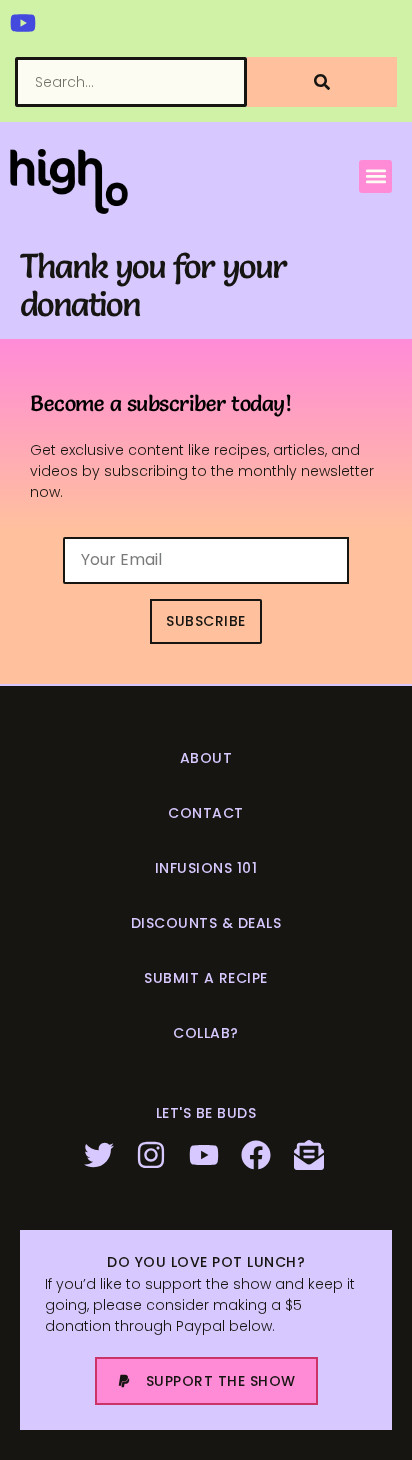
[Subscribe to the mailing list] (311, 1155)
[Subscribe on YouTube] (206, 1155)
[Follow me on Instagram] (153, 1155)
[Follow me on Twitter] (101, 1155)
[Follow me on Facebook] (258, 1155)
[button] (375, 176)
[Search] (322, 82)
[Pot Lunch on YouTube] (23, 23)
